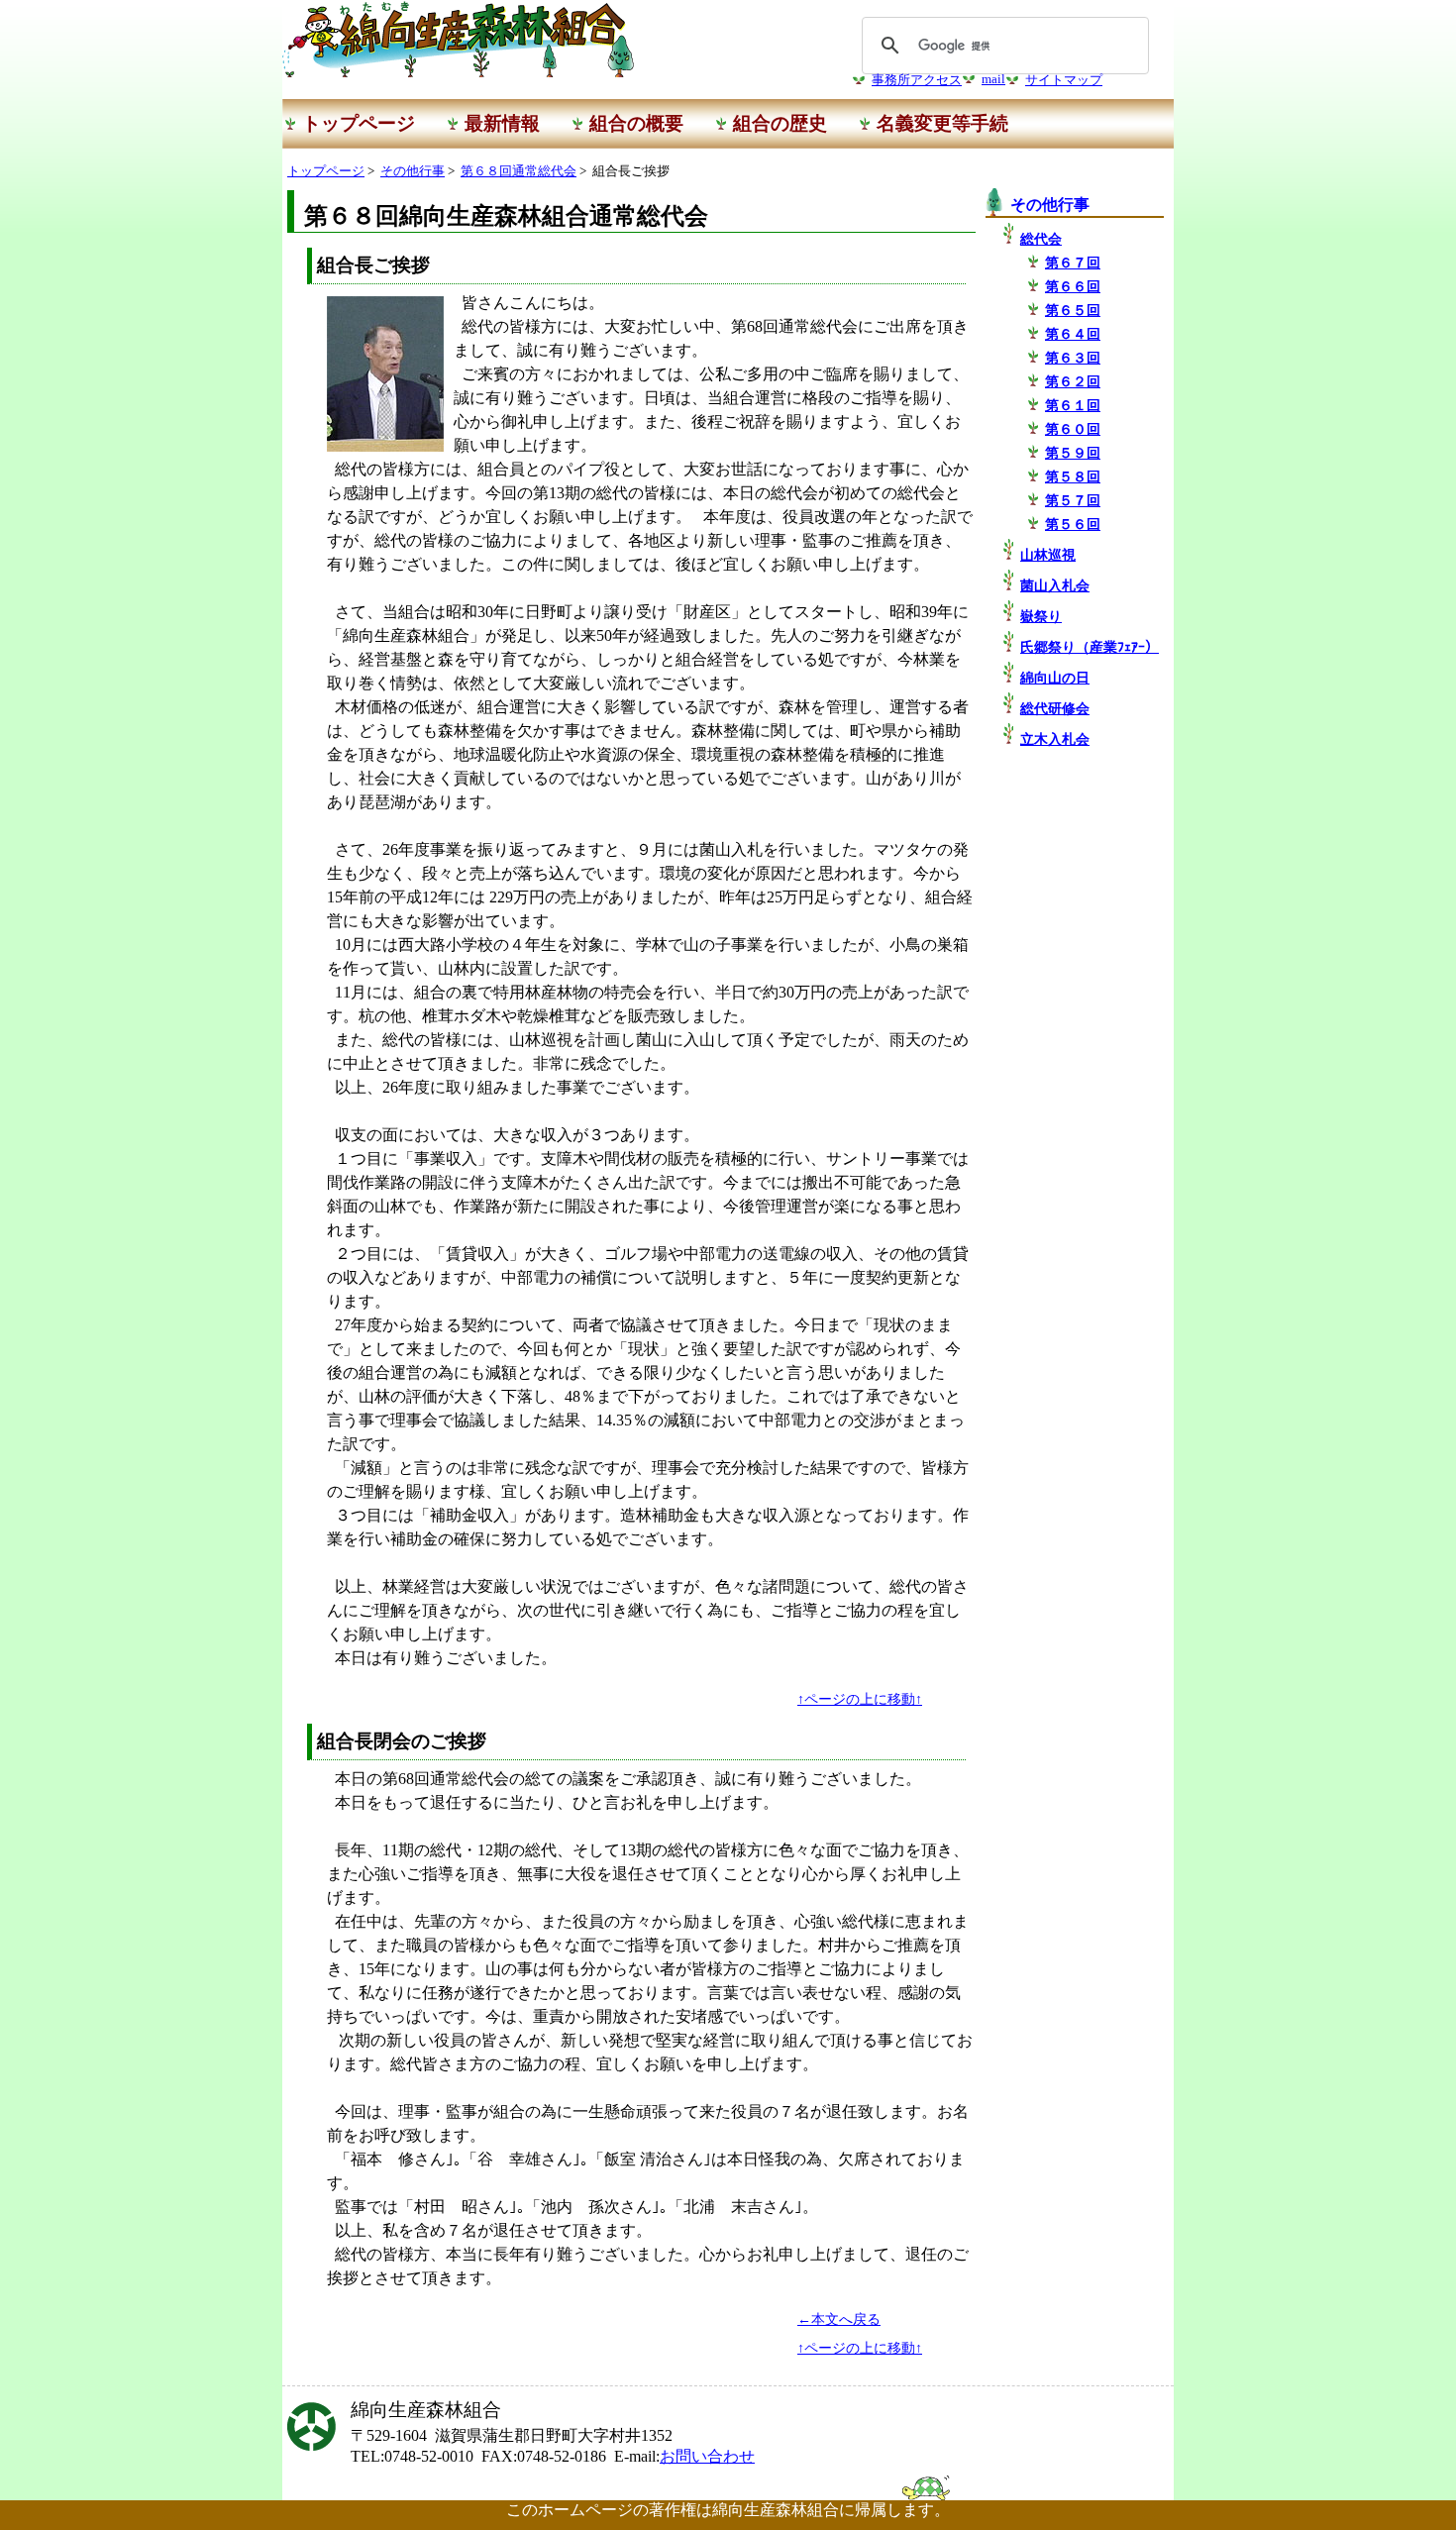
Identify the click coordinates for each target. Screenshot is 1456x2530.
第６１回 (1073, 405)
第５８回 (1073, 476)
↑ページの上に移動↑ (860, 1699)
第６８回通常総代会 (519, 171)
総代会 (1041, 239)
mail (993, 79)
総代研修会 (1055, 708)
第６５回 (1073, 310)
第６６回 (1073, 286)
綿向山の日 (1055, 678)
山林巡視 (1048, 555)
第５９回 (1073, 453)
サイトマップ (1064, 80)
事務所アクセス (917, 80)
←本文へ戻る (839, 2319)
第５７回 (1073, 500)
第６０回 (1073, 429)
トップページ (326, 171)
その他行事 (413, 171)
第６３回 (1073, 358)
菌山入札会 (1055, 585)
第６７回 (1073, 263)
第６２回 (1073, 381)
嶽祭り (1041, 616)
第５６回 (1073, 524)
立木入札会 (1055, 739)
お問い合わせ (707, 2456)
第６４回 (1073, 334)
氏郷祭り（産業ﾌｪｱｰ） (1090, 647)
